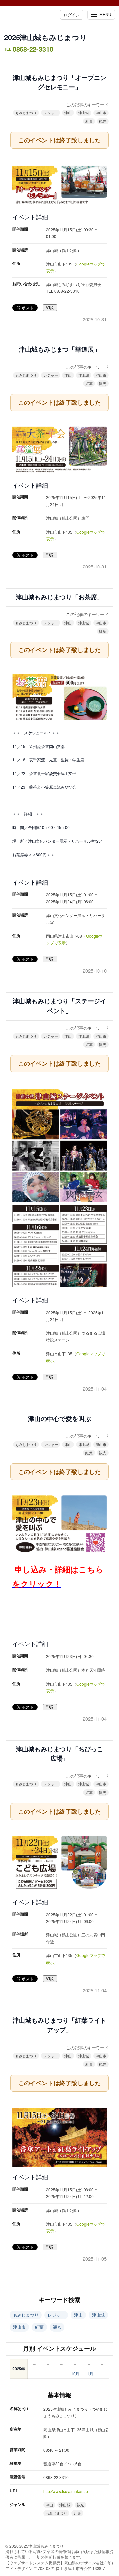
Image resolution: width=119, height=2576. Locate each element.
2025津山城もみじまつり (45, 37)
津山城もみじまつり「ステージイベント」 (59, 1006)
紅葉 (89, 121)
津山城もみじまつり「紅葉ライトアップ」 (59, 2025)
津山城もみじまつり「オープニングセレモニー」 (59, 83)
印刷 (50, 308)
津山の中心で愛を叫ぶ (59, 1419)
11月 (89, 2373)
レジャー (51, 113)
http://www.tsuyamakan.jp (66, 2491)
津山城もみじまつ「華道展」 (59, 350)
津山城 (84, 113)
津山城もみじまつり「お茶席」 (60, 597)
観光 (103, 121)
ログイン (72, 14)
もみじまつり (26, 113)
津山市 (101, 113)
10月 (75, 2373)
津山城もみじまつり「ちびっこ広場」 (60, 1754)
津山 (68, 113)
